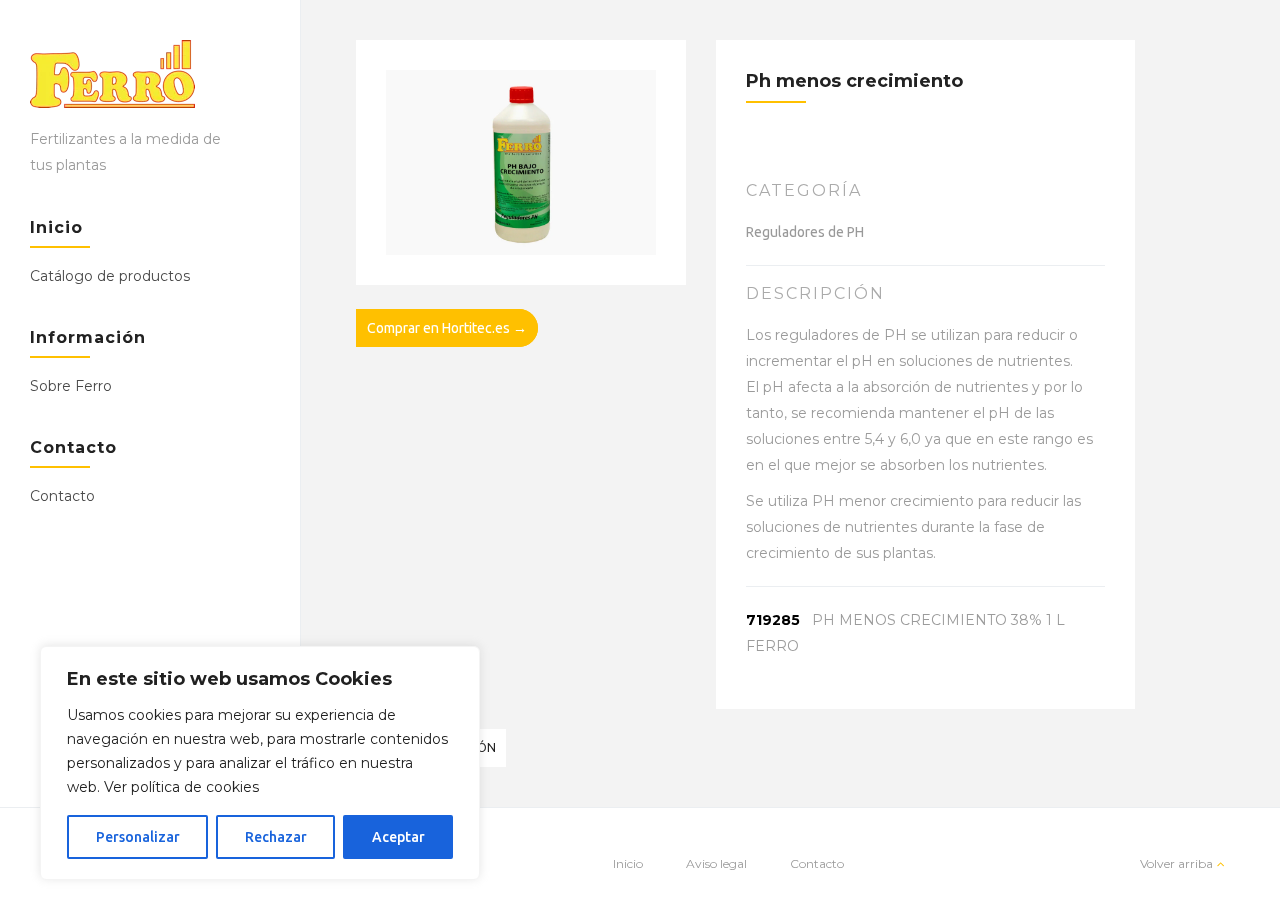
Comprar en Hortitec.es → (447, 328)
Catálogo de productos (110, 276)
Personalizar (138, 837)
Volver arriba (1176, 863)
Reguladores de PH (805, 232)
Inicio (628, 863)
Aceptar (398, 837)
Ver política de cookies (181, 787)
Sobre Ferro (71, 386)
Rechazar (276, 837)
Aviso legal (716, 863)
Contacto (62, 496)
